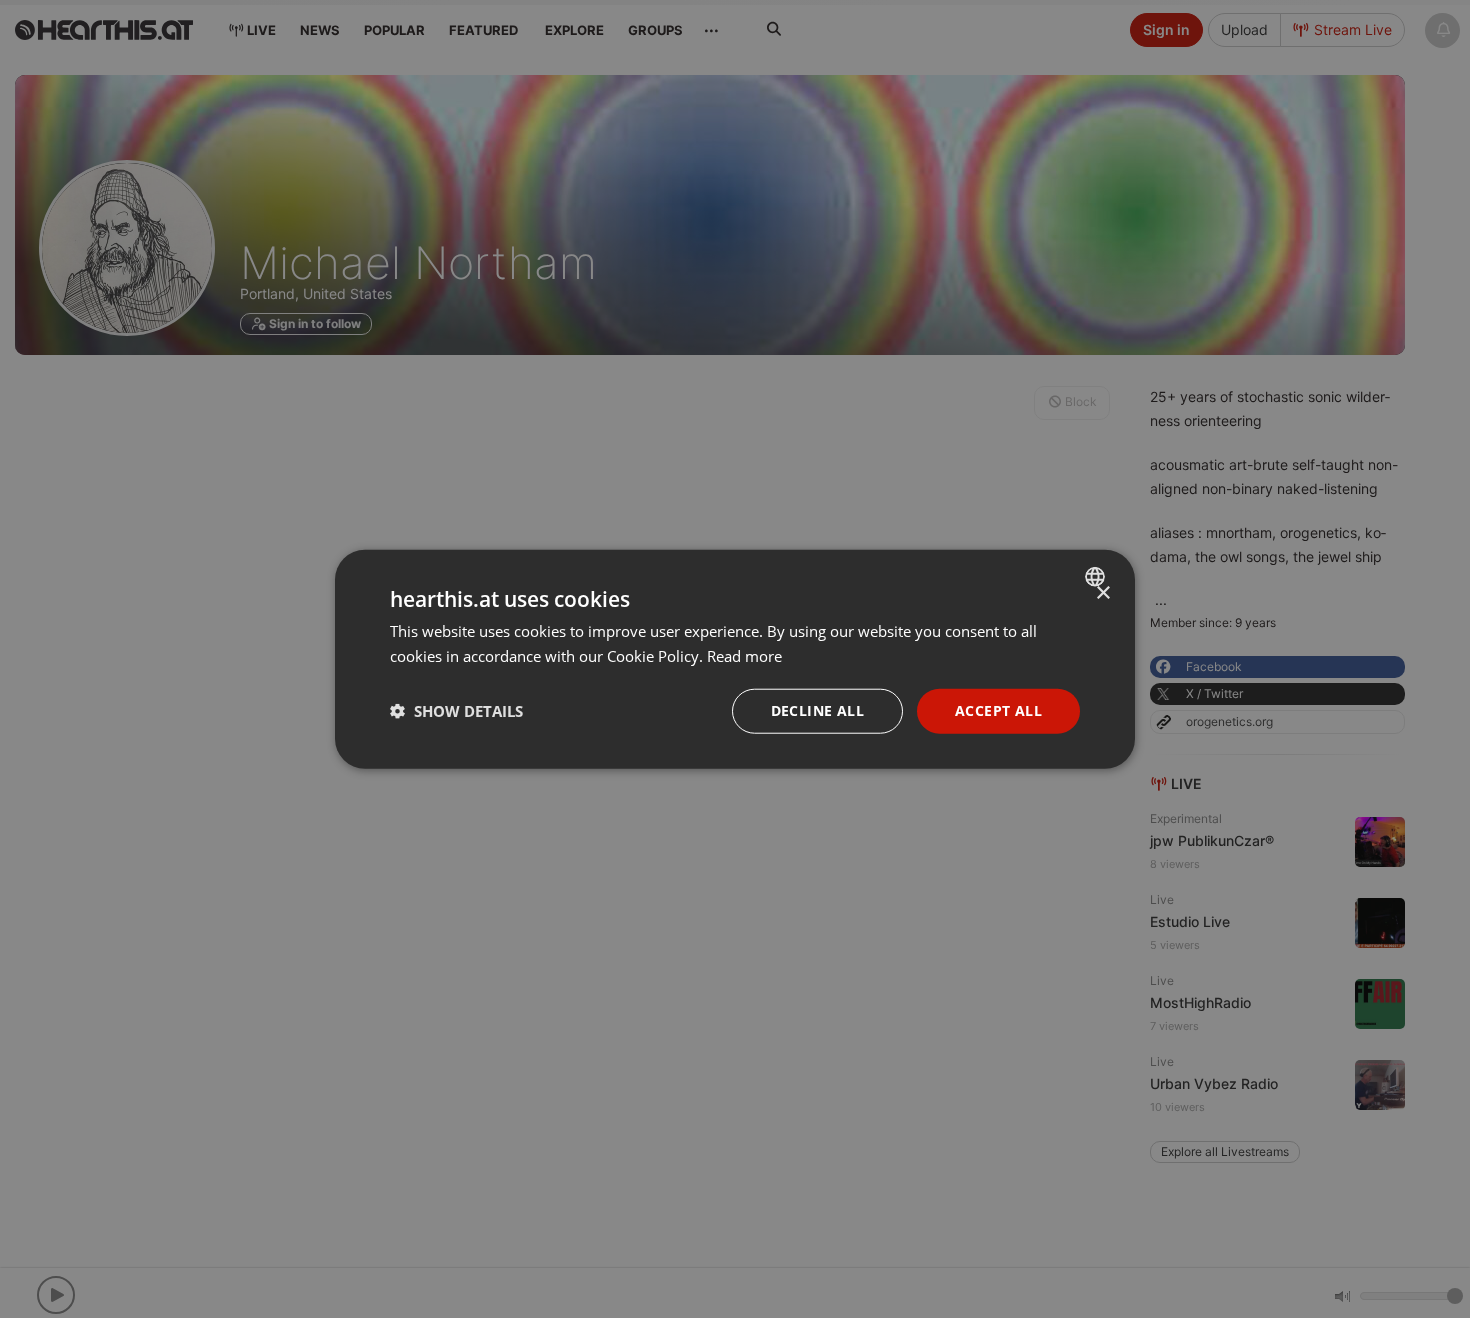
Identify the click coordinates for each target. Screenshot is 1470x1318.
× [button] (1102, 593)
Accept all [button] (998, 710)
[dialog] (735, 659)
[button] (456, 711)
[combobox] (1097, 577)
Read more (744, 656)
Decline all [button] (817, 710)
